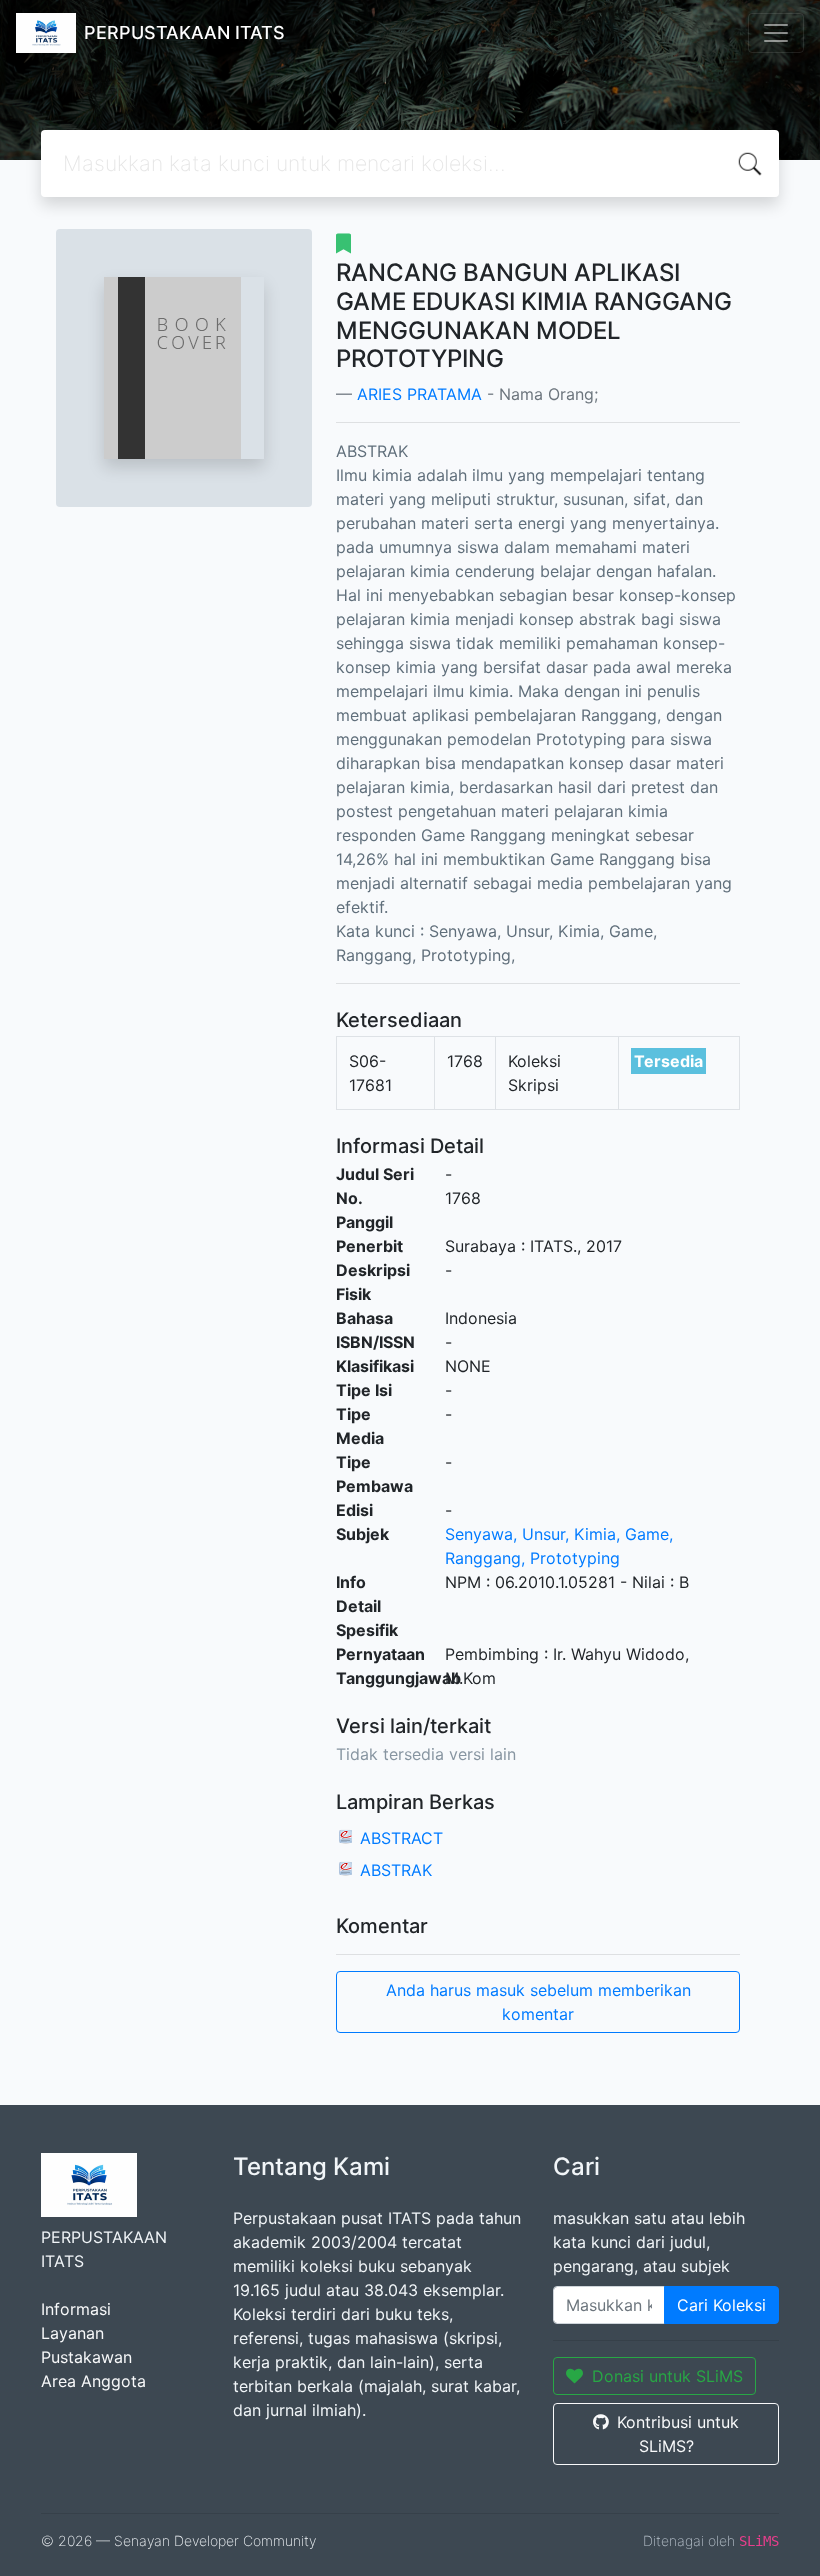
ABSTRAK (396, 1870)
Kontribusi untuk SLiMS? (678, 2434)
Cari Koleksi (721, 2305)
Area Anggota (93, 2381)
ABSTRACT (401, 1838)
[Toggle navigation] (776, 33)
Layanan (72, 2333)
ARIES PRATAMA (419, 394)
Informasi (76, 2309)
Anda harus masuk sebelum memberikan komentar (538, 2002)
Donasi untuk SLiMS (667, 2376)
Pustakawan (86, 2357)
